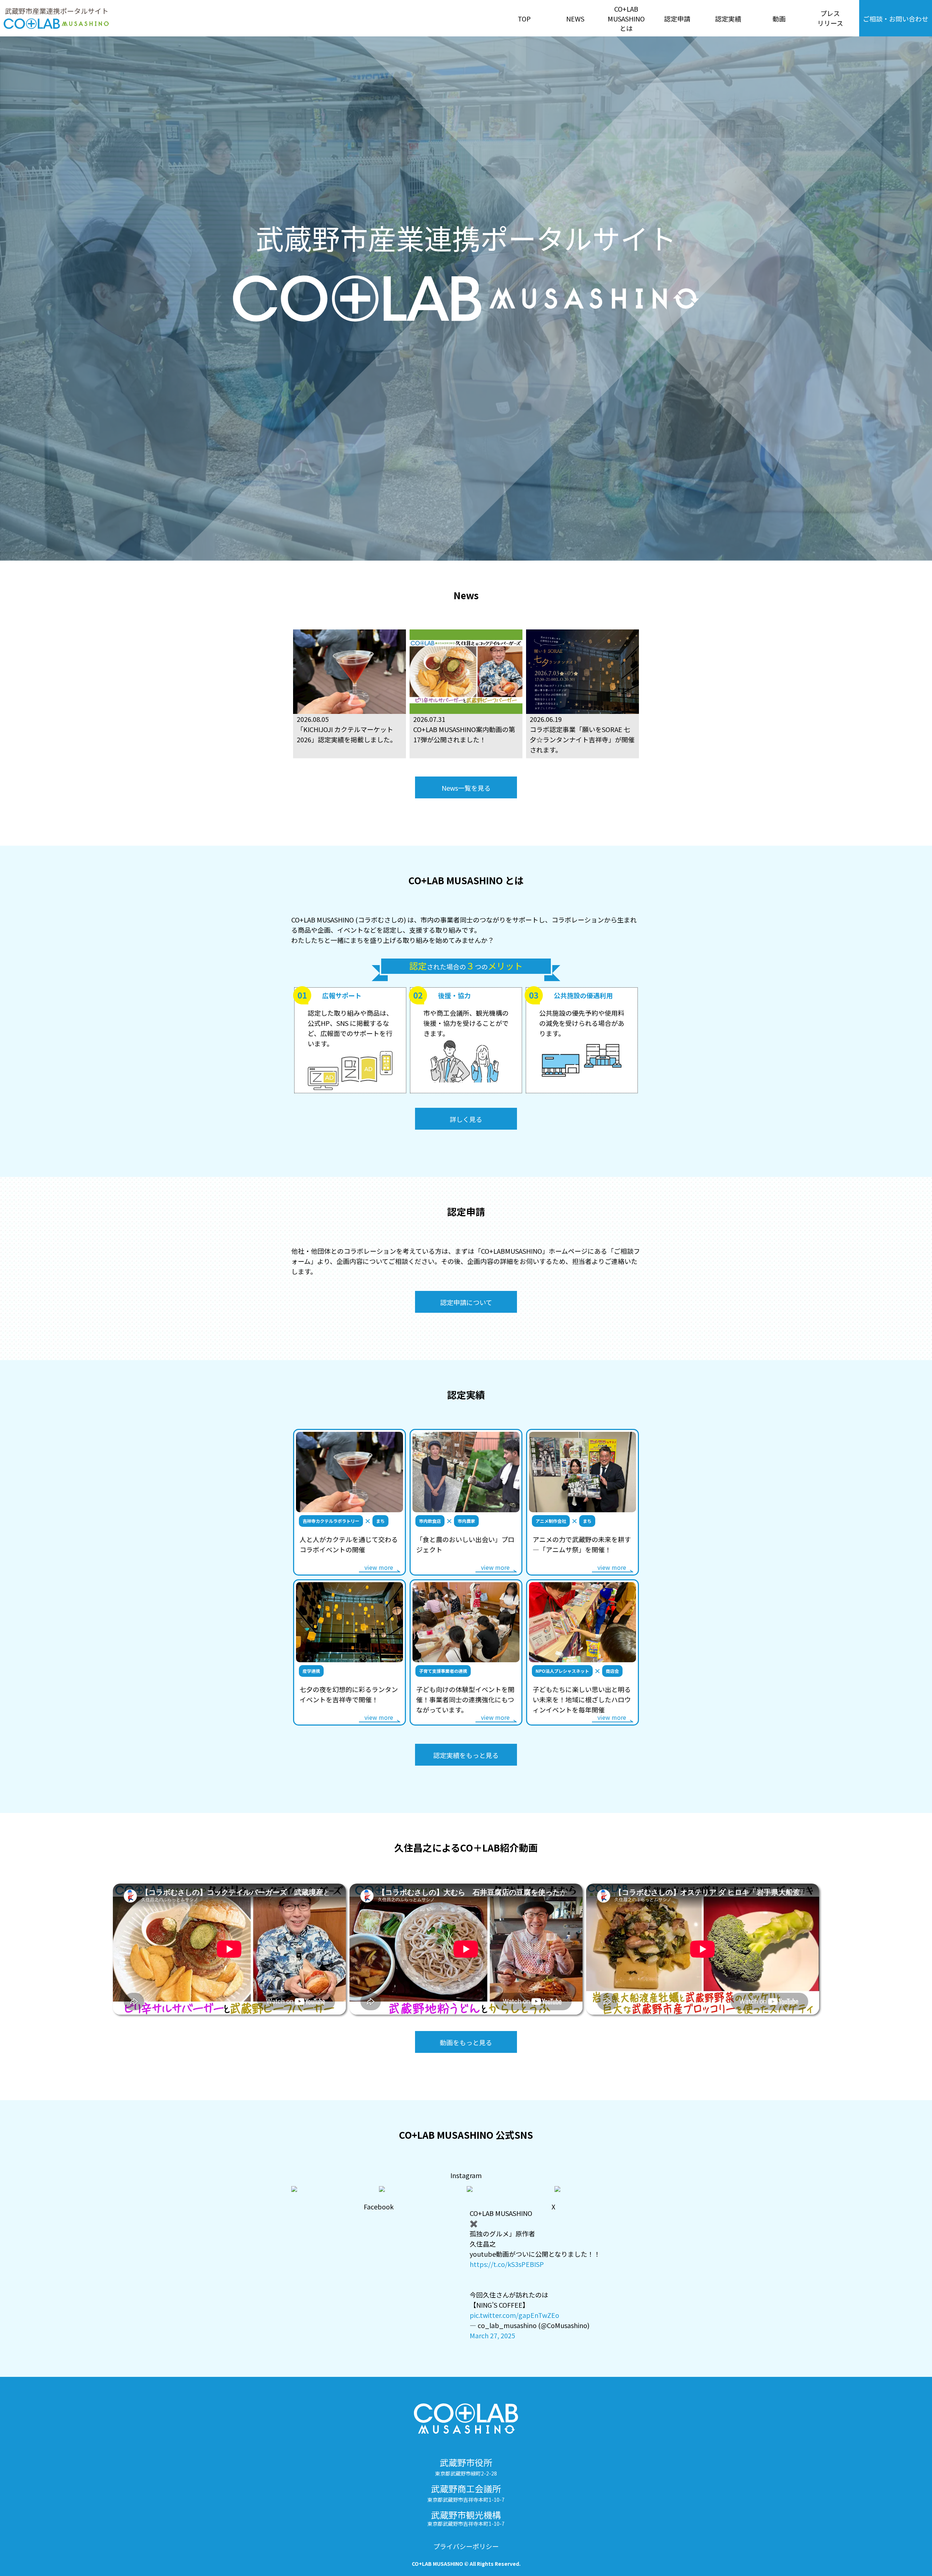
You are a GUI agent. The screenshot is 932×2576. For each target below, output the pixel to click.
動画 (779, 19)
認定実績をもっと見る (466, 1755)
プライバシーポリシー (466, 2546)
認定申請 (677, 19)
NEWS (575, 19)
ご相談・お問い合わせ (896, 19)
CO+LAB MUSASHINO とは (626, 18)
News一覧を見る (466, 788)
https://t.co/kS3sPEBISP (507, 2264)
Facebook (379, 2206)
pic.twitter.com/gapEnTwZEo (514, 2315)
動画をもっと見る (466, 2042)
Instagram (466, 2175)
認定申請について (466, 1302)
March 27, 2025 (492, 2335)
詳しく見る (466, 1119)
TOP (524, 19)
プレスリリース (830, 18)
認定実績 (728, 19)
